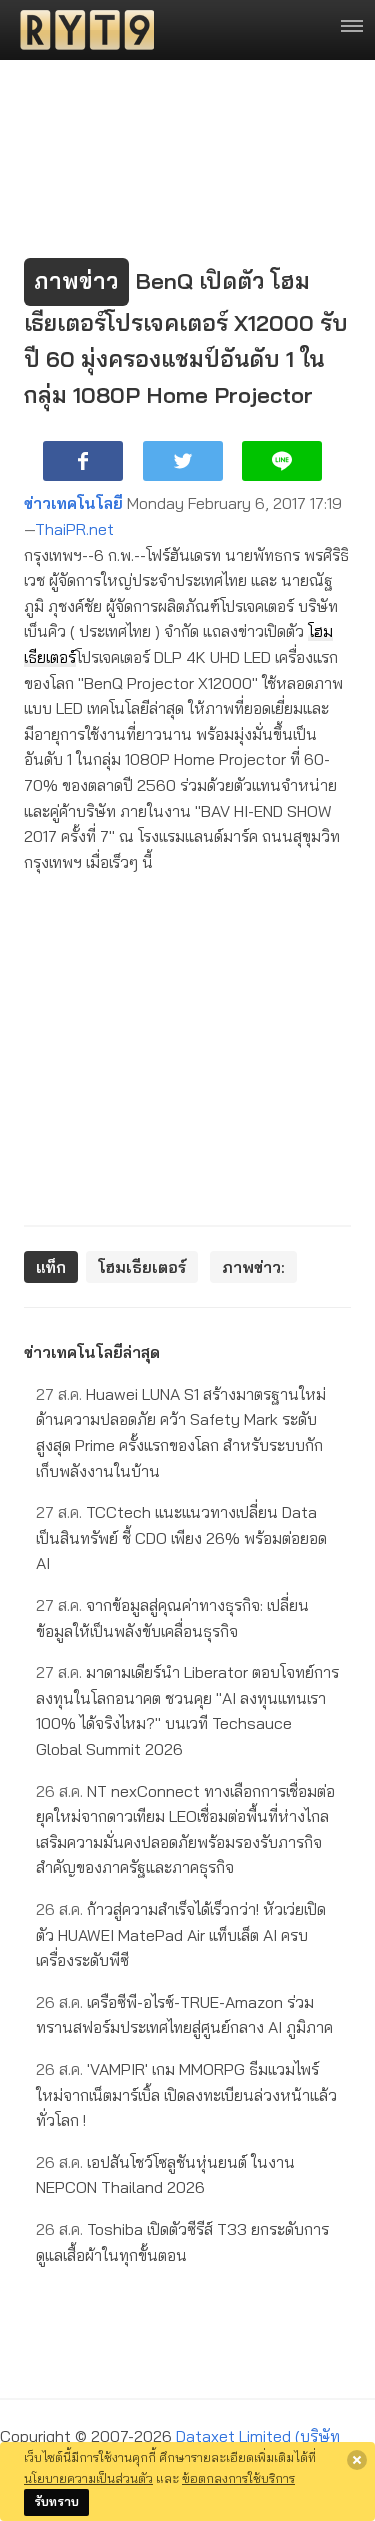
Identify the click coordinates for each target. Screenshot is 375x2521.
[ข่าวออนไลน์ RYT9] (81, 30)
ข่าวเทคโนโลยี (73, 503)
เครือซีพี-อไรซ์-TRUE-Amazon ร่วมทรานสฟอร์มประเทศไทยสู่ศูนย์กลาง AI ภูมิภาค (184, 2015)
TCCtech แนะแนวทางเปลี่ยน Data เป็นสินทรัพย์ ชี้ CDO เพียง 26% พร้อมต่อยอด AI (181, 1537)
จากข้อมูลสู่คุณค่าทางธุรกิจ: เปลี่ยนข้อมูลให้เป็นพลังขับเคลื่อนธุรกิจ (172, 1618)
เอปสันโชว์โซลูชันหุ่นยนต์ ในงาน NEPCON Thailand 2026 (165, 2175)
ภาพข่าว (76, 281)
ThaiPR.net (74, 529)
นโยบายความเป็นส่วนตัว (88, 2478)
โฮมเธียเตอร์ (142, 1267)
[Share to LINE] (282, 461)
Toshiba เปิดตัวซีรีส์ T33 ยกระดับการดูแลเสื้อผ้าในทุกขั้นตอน (182, 2242)
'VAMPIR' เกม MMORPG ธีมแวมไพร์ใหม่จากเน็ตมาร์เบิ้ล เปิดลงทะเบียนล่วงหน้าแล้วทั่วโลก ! (186, 2094)
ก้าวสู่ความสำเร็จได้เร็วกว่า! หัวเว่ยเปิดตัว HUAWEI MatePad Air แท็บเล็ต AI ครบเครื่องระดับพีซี (181, 1934)
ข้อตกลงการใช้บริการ (238, 2478)
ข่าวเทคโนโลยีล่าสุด (92, 1352)
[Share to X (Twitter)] (183, 461)
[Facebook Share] (83, 461)
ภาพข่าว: (253, 1267)
